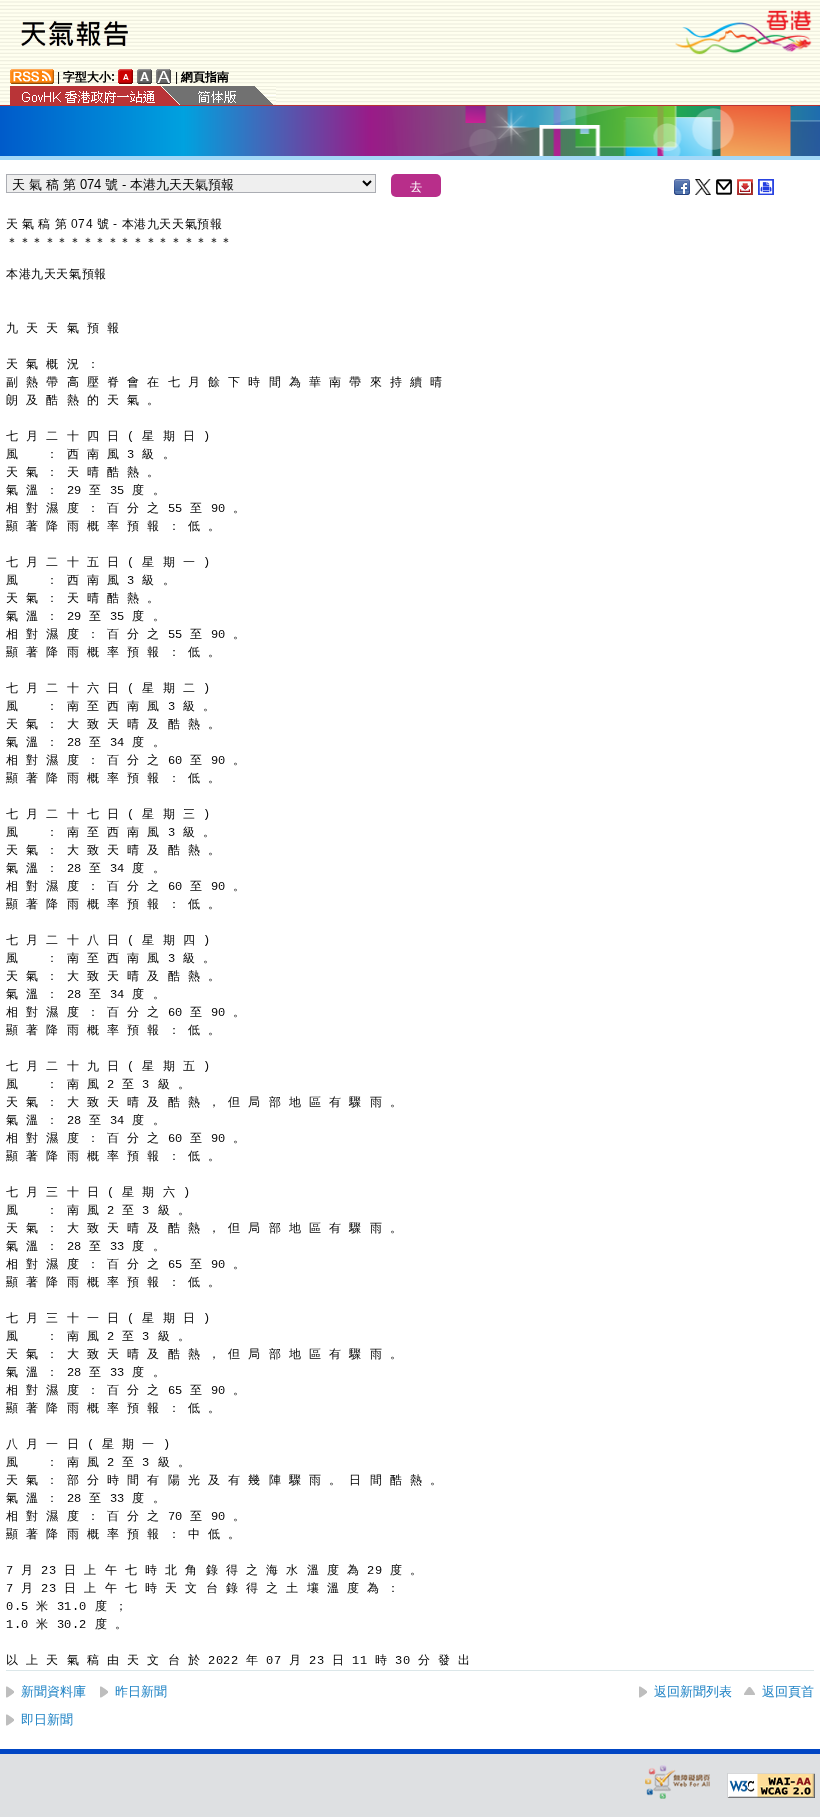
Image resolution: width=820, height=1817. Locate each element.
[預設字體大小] (126, 76)
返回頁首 (788, 1691)
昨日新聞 (141, 1691)
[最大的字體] (164, 76)
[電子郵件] (725, 187)
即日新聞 (47, 1719)
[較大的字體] (145, 76)
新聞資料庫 (53, 1691)
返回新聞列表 (693, 1691)
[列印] (767, 187)
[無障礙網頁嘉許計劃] (678, 1781)
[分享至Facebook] (683, 187)
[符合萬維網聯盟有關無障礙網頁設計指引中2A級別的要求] (771, 1786)
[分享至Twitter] (704, 187)
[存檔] (746, 187)
